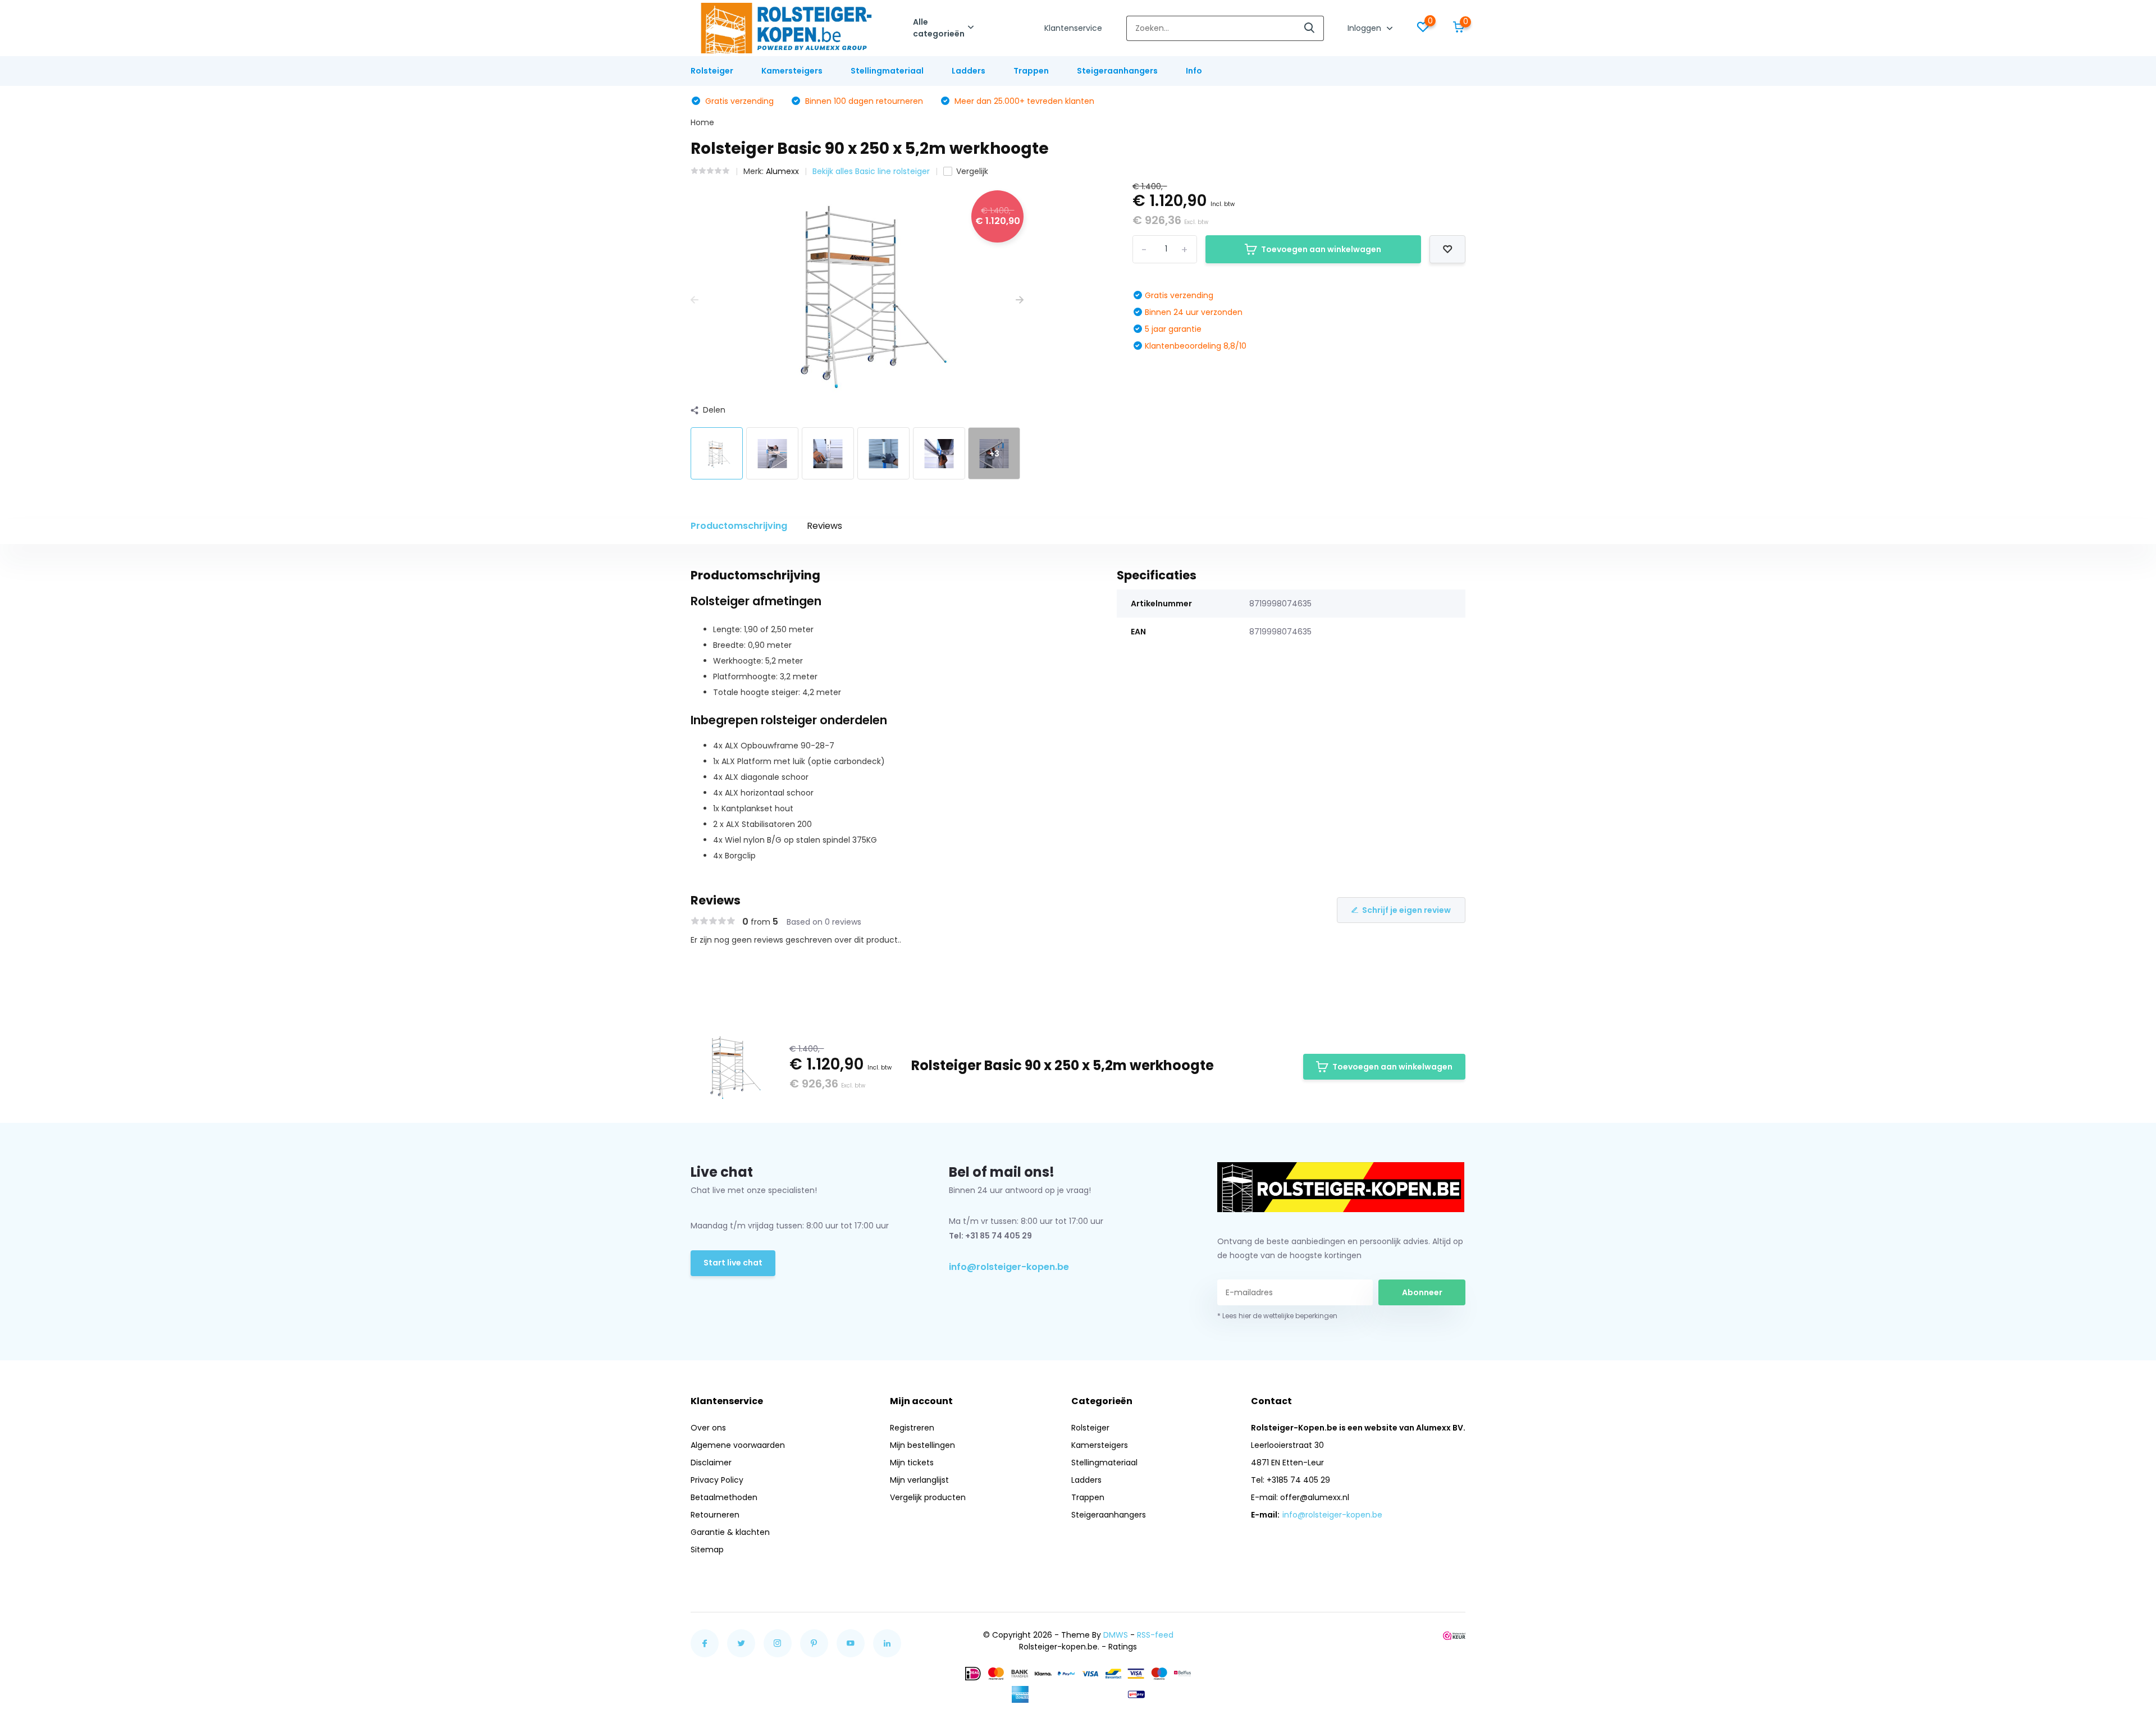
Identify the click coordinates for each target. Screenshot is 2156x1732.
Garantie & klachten (730, 1532)
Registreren (912, 1428)
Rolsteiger (712, 71)
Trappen (1031, 71)
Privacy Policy (717, 1480)
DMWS (1116, 1635)
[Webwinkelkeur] (1454, 1635)
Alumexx (782, 171)
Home (702, 122)
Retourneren (715, 1515)
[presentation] (695, 300)
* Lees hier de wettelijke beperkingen (1277, 1316)
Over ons (708, 1428)
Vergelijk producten (928, 1497)
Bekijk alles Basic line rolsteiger (871, 171)
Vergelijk (972, 171)
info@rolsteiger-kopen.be (1009, 1267)
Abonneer (1422, 1292)
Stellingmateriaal (887, 71)
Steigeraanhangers (1117, 71)
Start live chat (733, 1263)
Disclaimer (711, 1463)
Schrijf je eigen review (1406, 910)
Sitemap (707, 1550)
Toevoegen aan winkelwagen (1321, 249)
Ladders (969, 71)
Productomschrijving (739, 526)
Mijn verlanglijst (919, 1480)
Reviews (825, 526)
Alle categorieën (939, 28)
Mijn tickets (912, 1463)
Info (1194, 71)
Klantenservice (1073, 28)
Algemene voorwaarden (738, 1445)
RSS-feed (1155, 1635)
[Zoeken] (1310, 28)
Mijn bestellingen (922, 1445)
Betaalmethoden (724, 1497)
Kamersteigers (792, 71)
